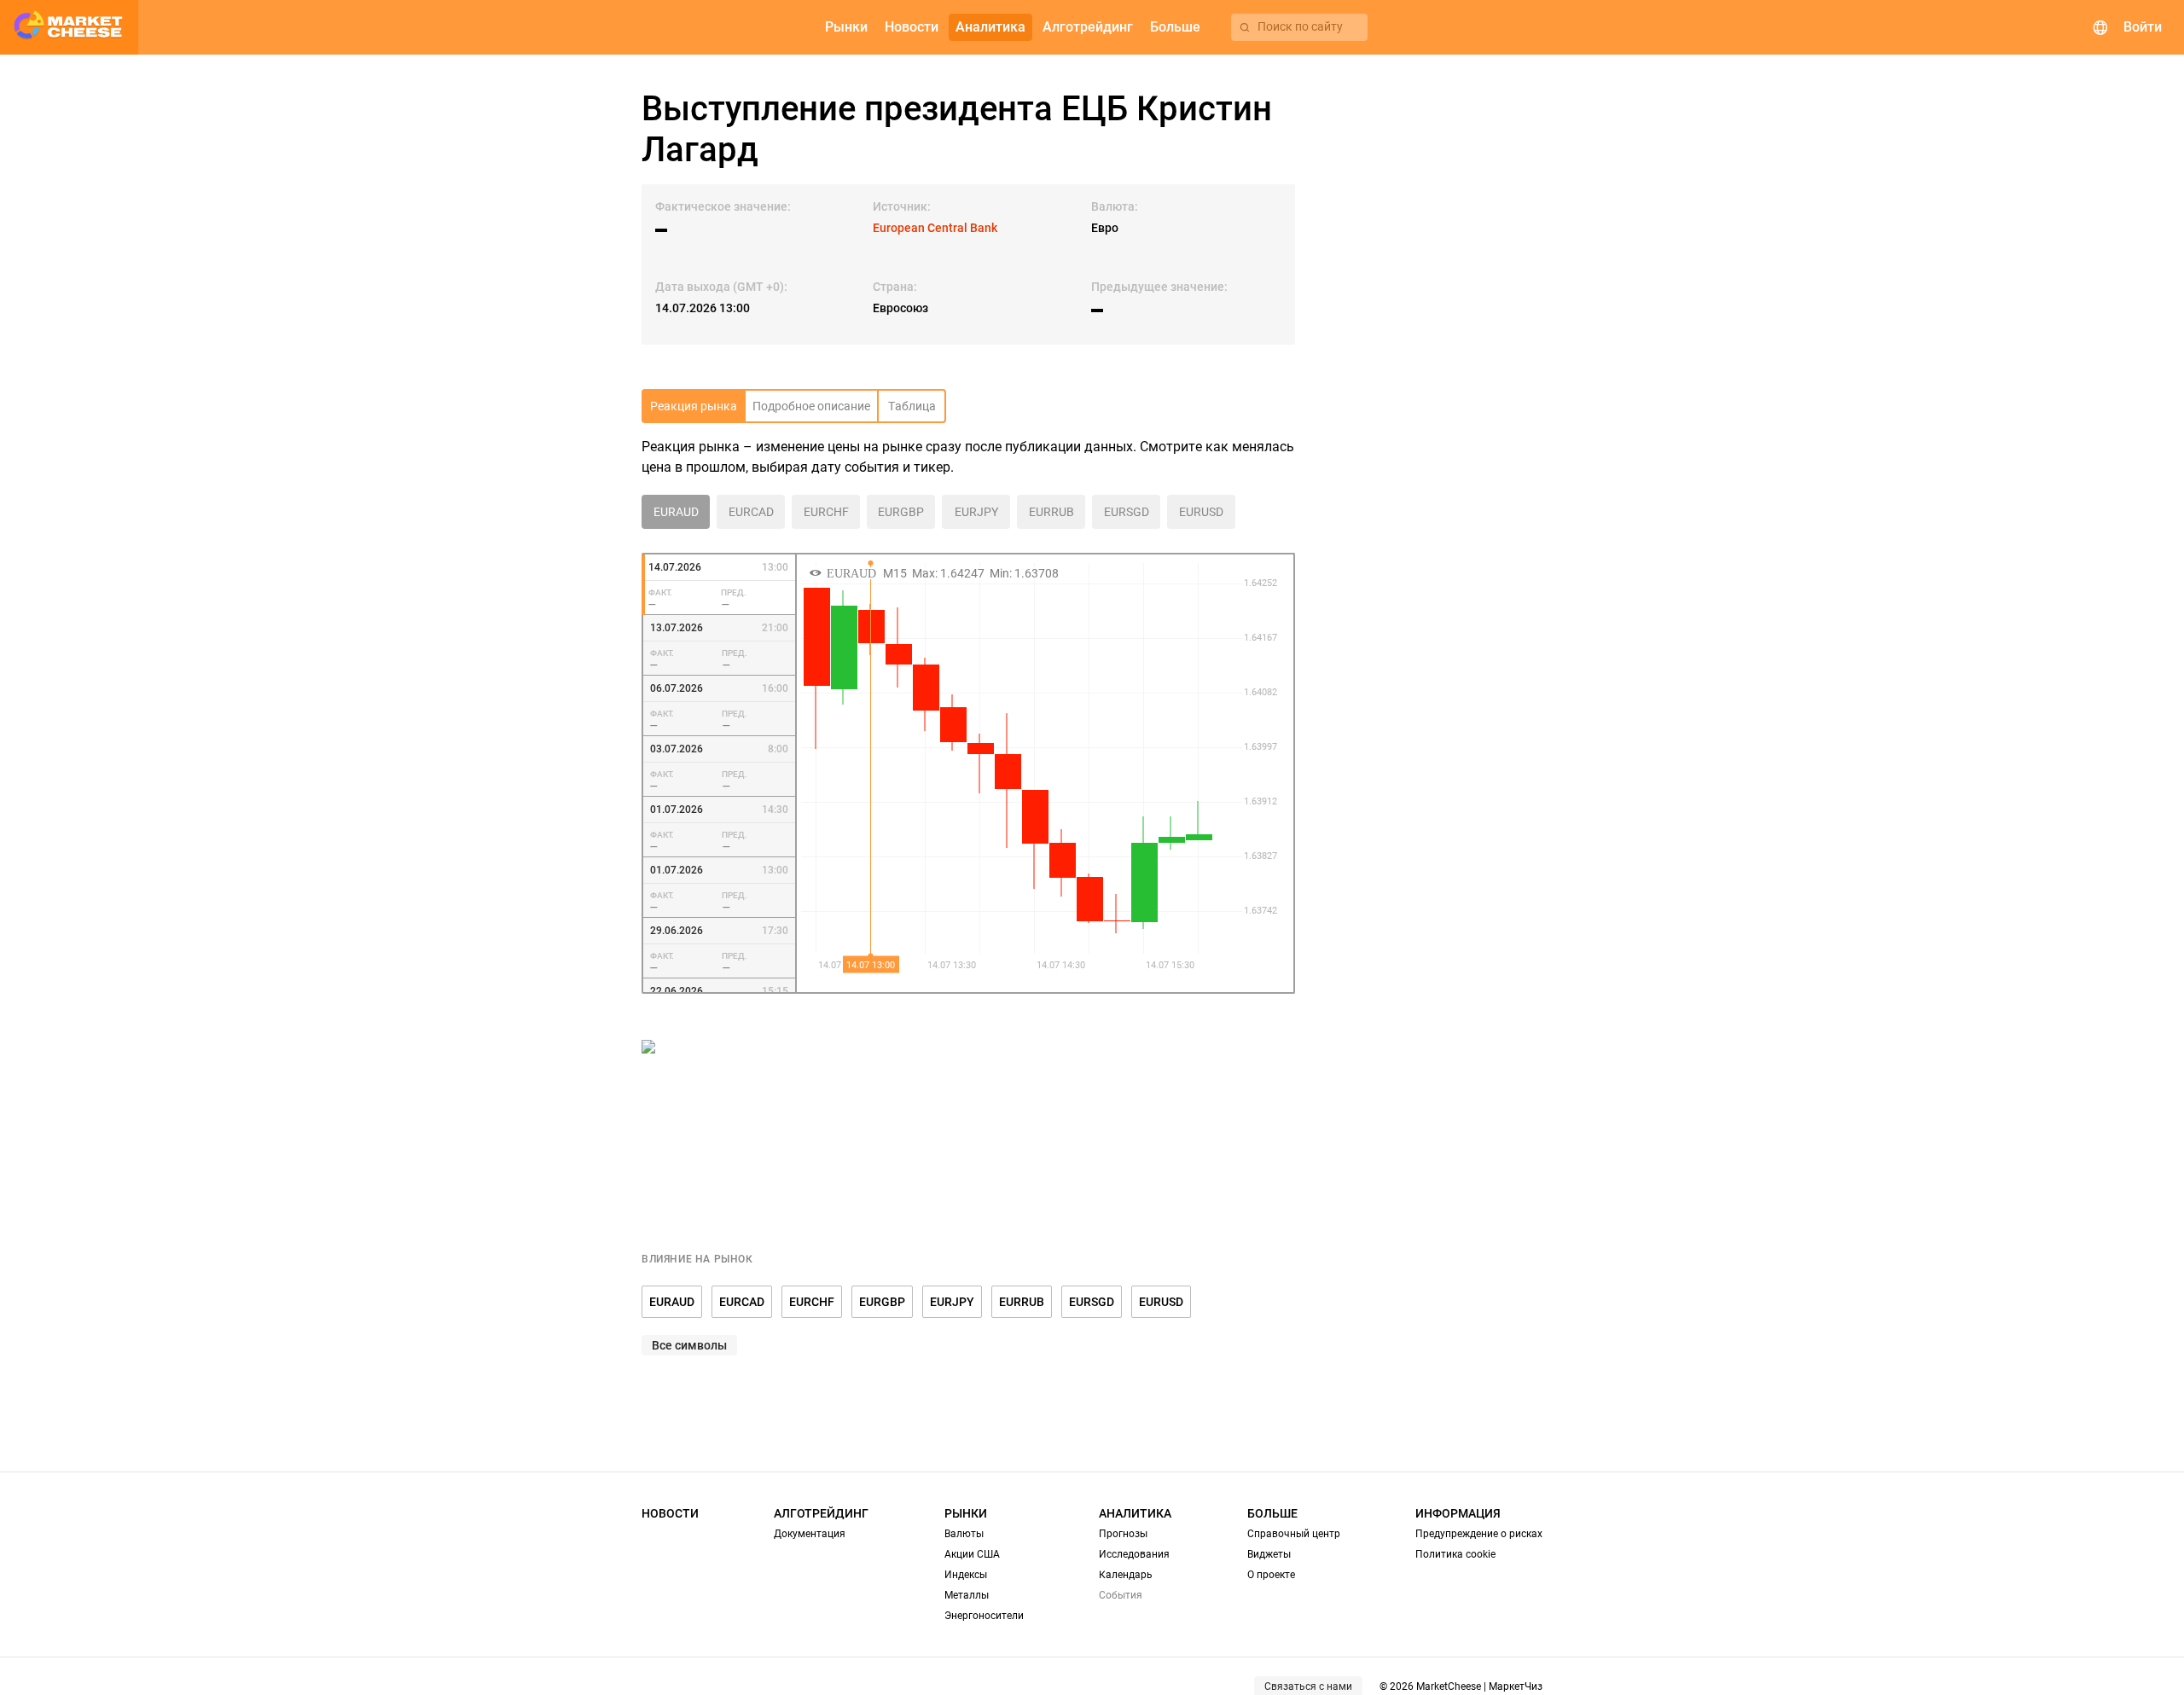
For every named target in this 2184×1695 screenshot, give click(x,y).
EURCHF (812, 1302)
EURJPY (952, 1302)
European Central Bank (935, 228)
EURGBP (882, 1302)
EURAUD (672, 1302)
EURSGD (1092, 1302)
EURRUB (1022, 1302)
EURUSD (1161, 1302)
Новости (670, 1513)
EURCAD (742, 1302)
